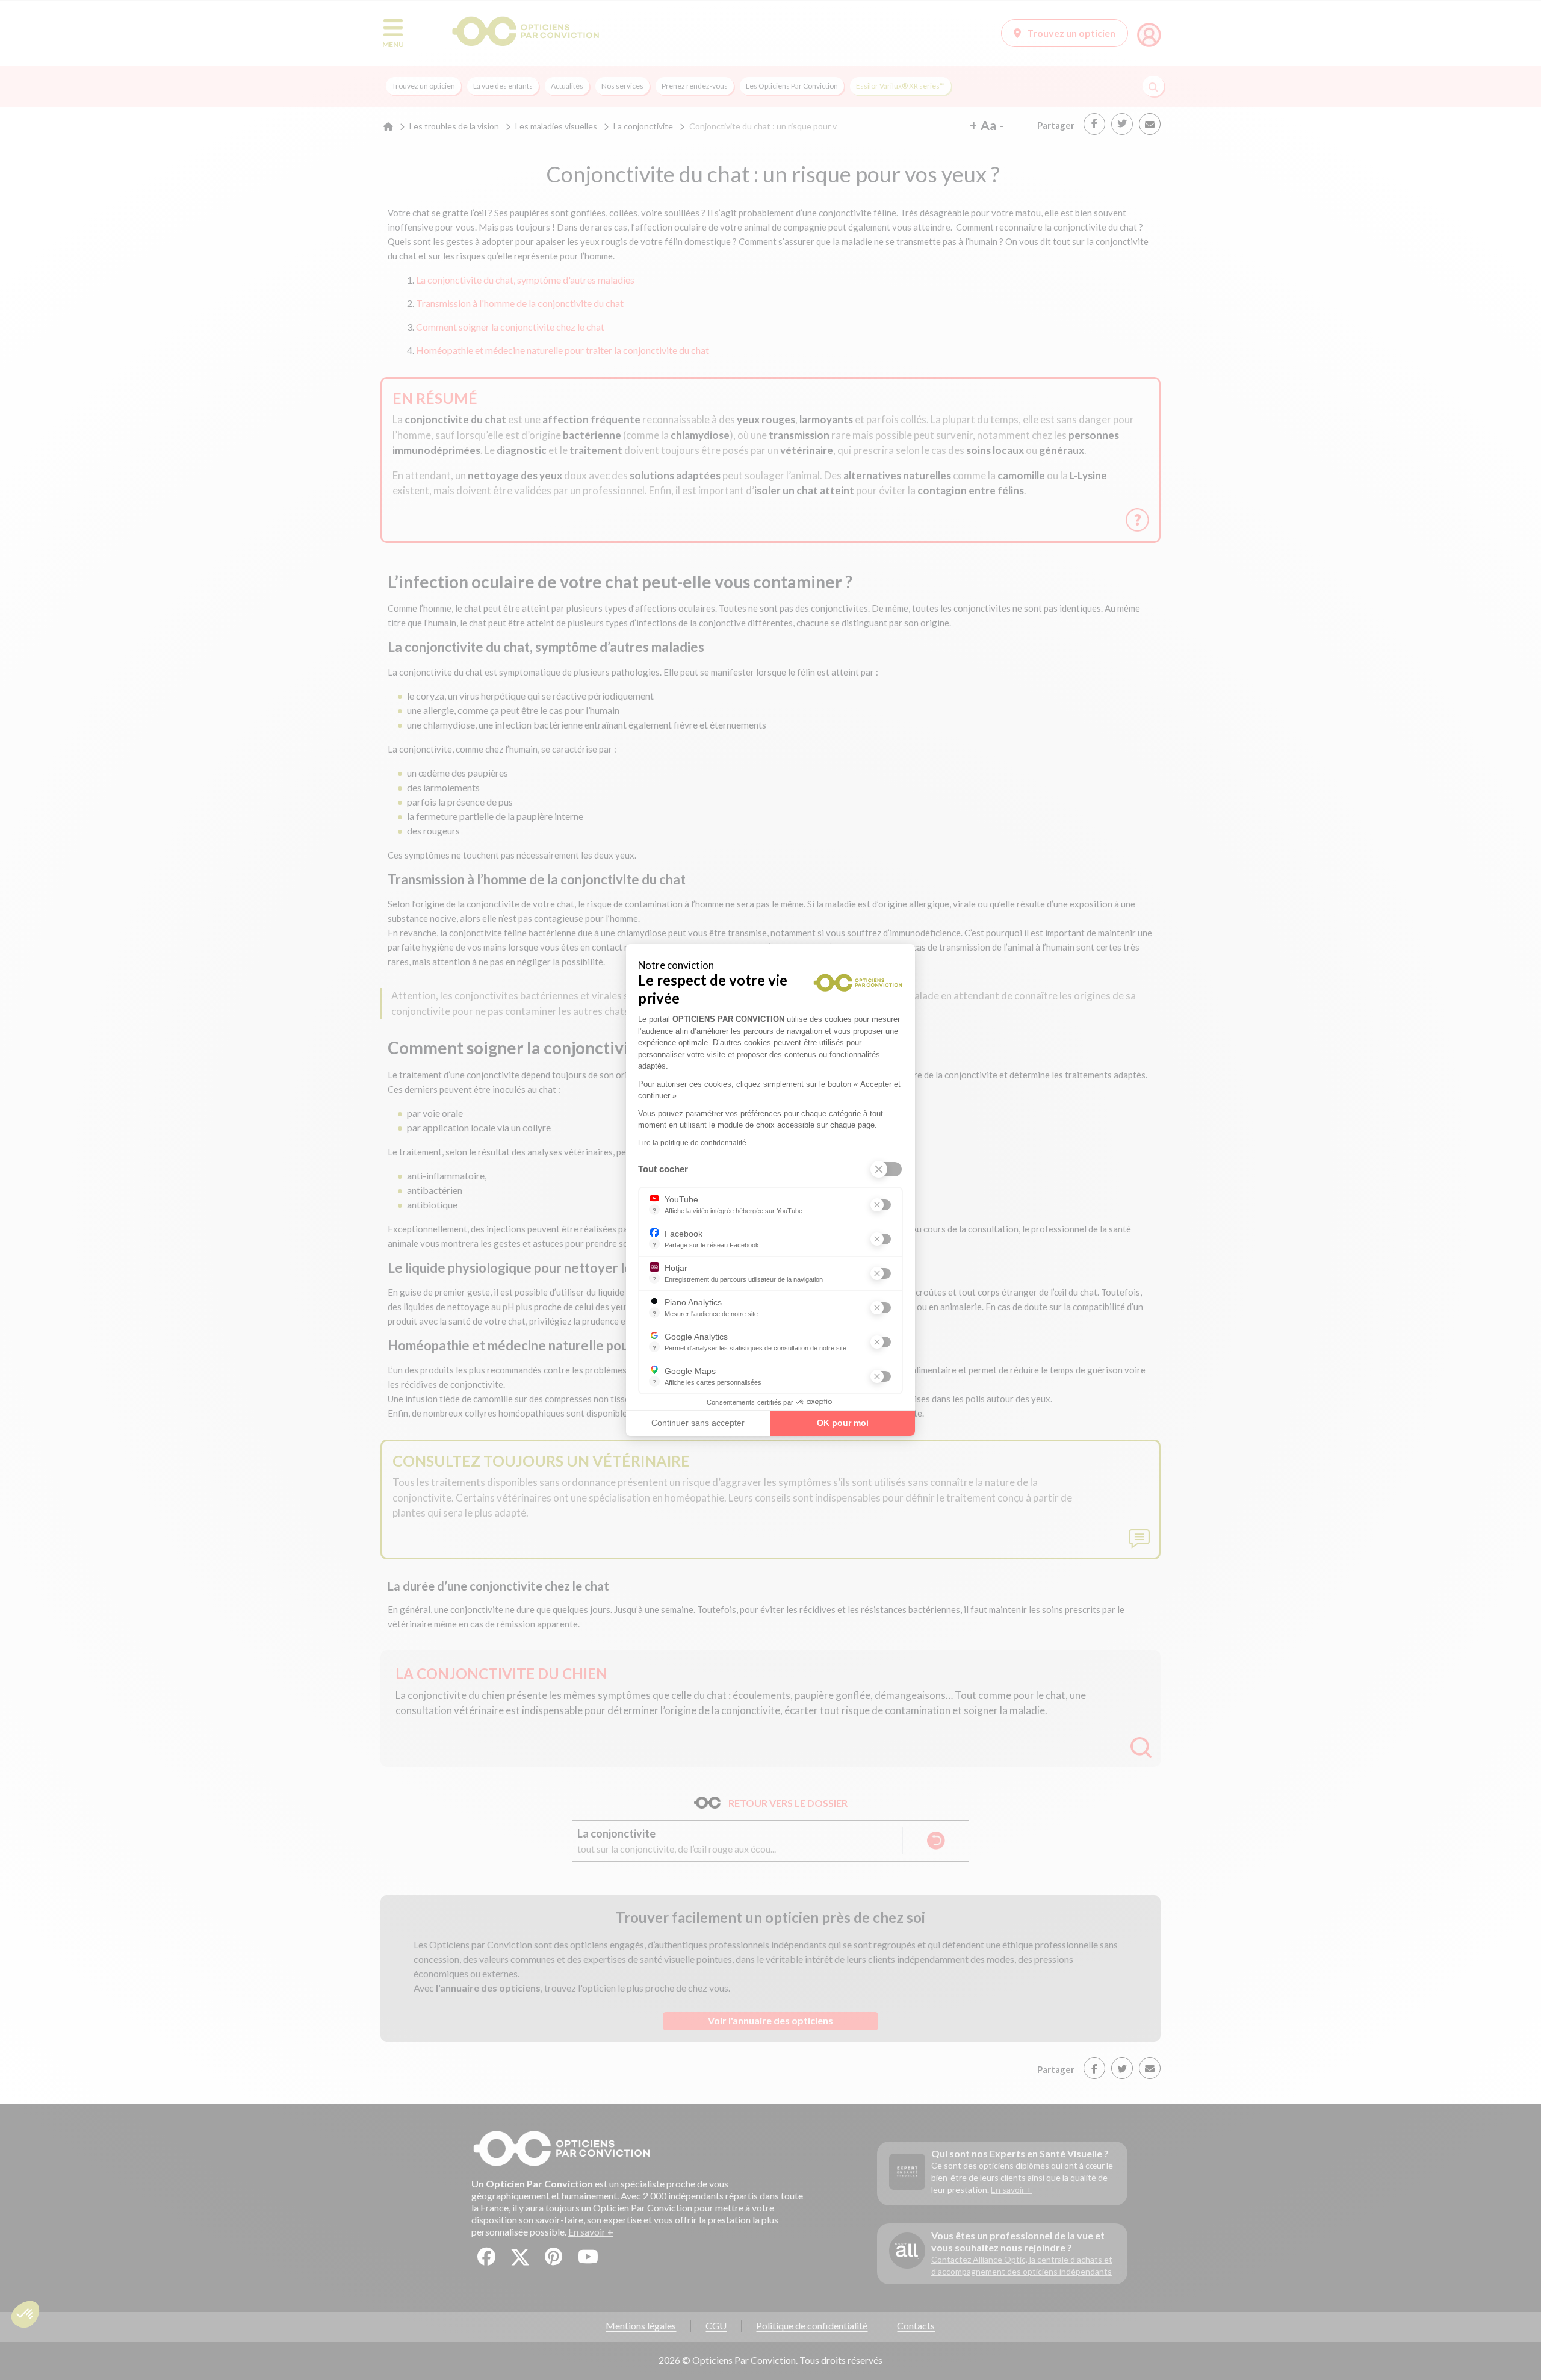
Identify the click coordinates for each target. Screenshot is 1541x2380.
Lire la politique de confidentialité (692, 1143)
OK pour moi (843, 1423)
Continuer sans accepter (698, 1423)
